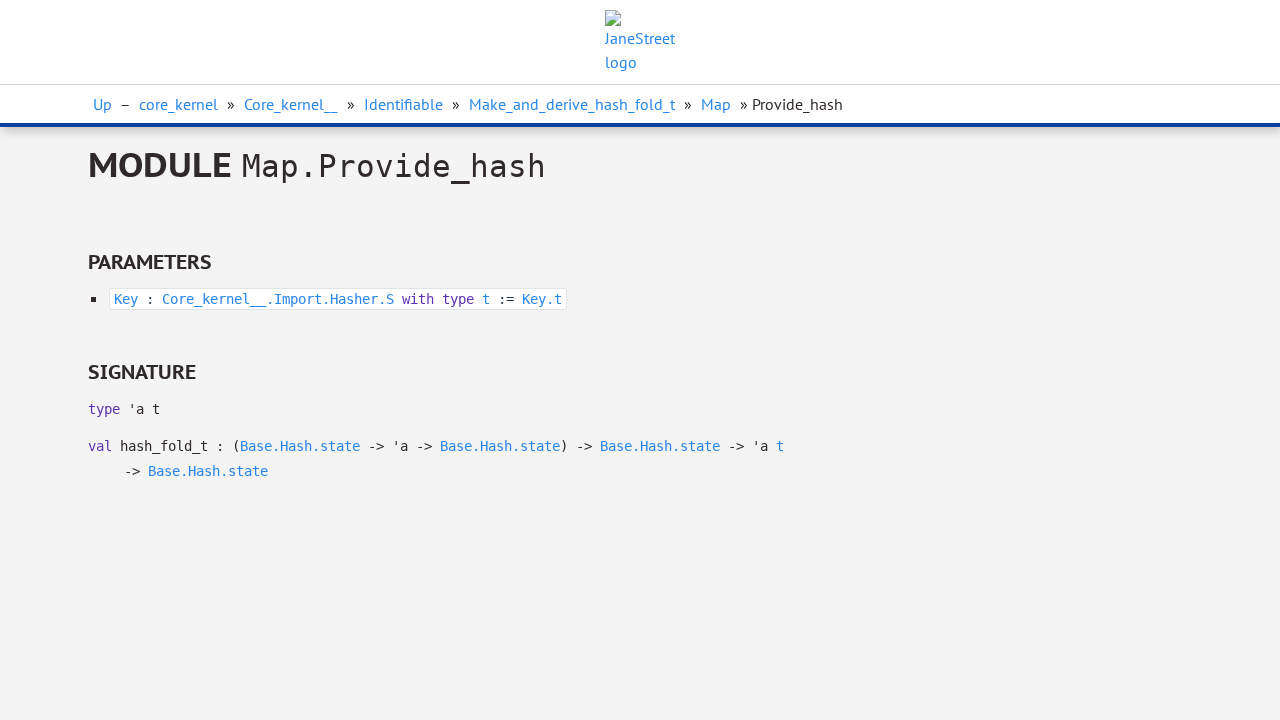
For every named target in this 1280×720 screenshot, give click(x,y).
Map (716, 104)
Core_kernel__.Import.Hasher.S (278, 299)
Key (126, 299)
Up (102, 104)
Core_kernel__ (291, 104)
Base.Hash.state (300, 446)
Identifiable (403, 104)
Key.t (542, 299)
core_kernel (178, 104)
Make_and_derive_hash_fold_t (572, 104)
